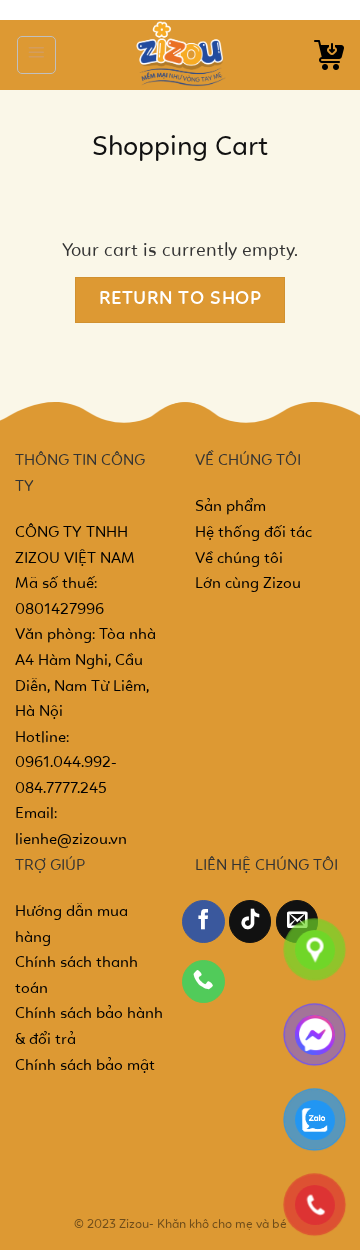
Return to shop (180, 299)
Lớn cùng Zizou (248, 584)
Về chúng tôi (239, 559)
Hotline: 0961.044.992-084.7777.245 (66, 763)
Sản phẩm (230, 507)
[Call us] (203, 981)
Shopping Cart (180, 148)
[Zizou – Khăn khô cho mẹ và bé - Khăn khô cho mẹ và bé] (180, 55)
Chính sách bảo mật (85, 1066)
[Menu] (36, 55)
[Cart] (329, 55)
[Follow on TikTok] (250, 921)
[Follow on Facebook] (203, 921)
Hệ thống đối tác (253, 533)
